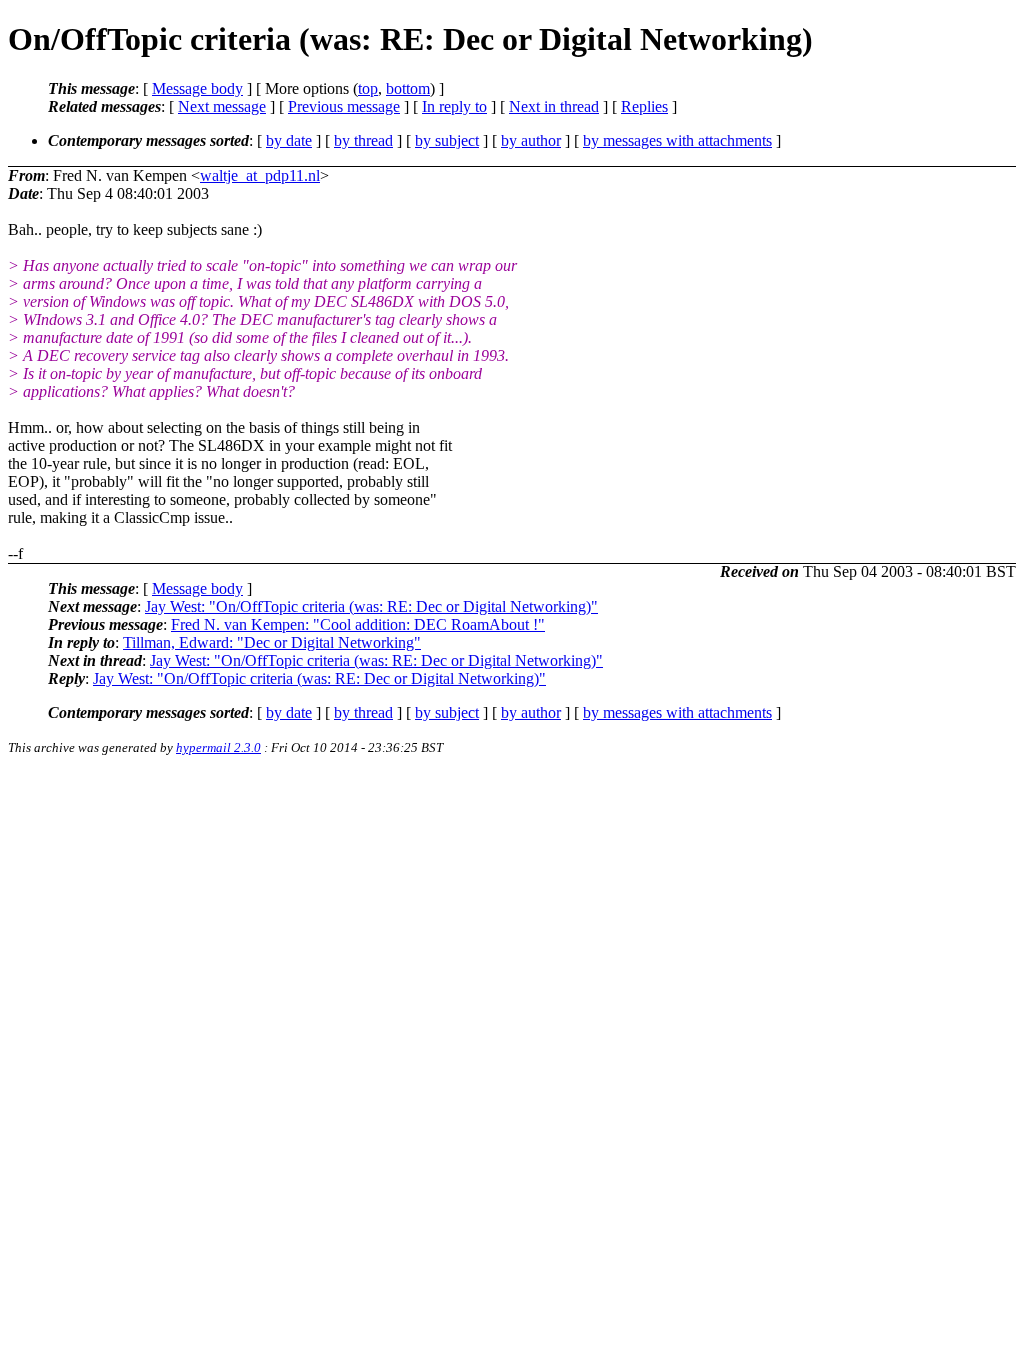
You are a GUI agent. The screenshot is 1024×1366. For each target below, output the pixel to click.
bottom (408, 88)
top (368, 88)
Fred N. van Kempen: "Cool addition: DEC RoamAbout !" (358, 624)
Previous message (344, 106)
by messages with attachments (677, 140)
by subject (447, 140)
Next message (222, 106)
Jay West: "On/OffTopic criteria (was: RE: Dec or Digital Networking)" (371, 606)
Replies (644, 106)
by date (289, 140)
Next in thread (554, 106)
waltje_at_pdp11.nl (260, 175)
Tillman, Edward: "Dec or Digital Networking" (272, 642)
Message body (197, 88)
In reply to (454, 106)
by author (531, 140)
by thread (363, 140)
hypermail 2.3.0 (218, 747)
